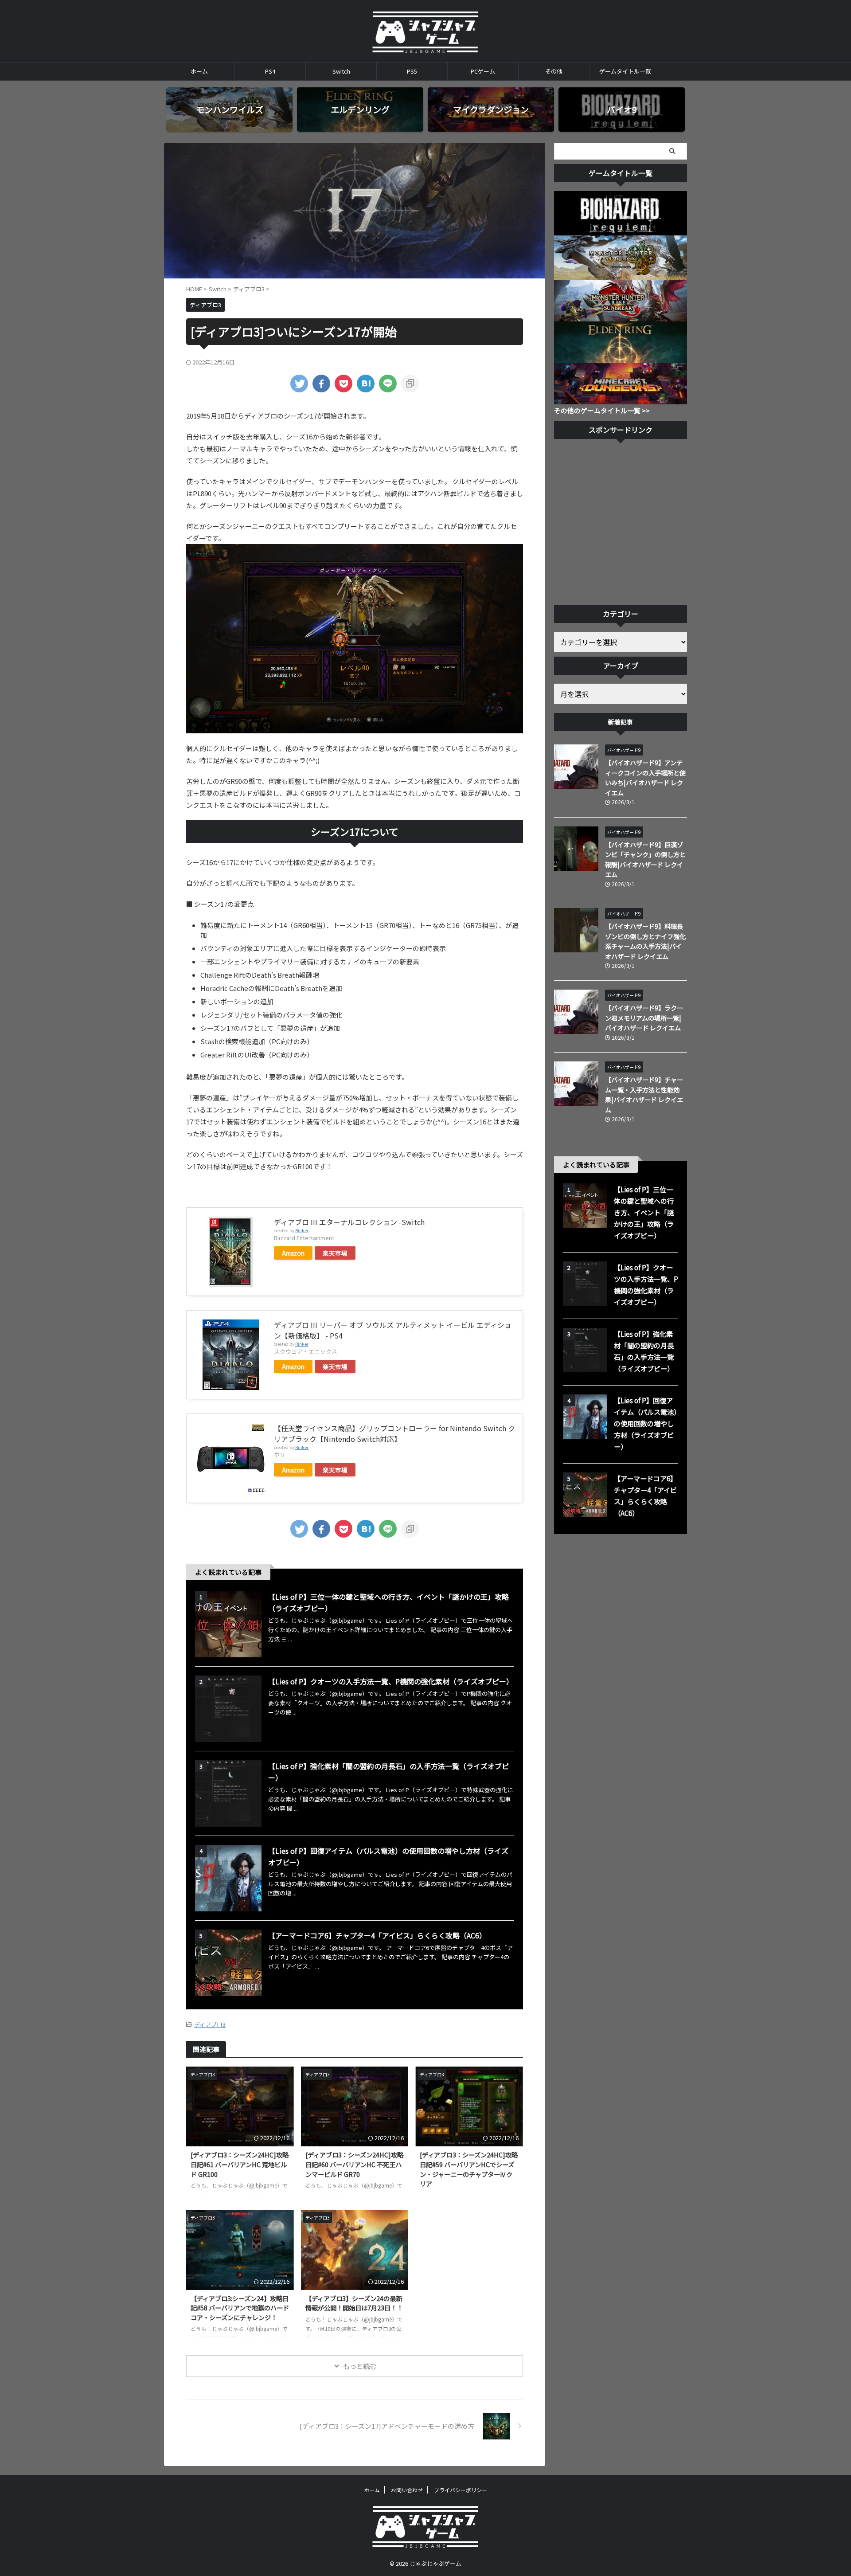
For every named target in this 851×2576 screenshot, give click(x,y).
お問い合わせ (407, 2490)
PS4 (270, 71)
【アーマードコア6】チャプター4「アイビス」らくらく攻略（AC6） (377, 1935)
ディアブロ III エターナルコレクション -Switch (349, 1222)
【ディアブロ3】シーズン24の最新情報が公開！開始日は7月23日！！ (354, 2303)
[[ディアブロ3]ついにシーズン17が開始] (366, 384)
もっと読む (360, 2366)
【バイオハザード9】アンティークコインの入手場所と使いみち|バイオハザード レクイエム (645, 777)
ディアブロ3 (210, 2024)
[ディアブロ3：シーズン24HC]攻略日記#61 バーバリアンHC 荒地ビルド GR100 (240, 2164)
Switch (341, 71)
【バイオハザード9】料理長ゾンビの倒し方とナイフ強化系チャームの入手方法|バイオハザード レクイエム (645, 941)
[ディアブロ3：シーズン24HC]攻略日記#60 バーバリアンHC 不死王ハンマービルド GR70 (354, 2164)
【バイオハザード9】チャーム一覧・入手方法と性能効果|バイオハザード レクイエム (644, 1094)
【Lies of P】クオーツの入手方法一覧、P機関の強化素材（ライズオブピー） (391, 1681)
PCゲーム (483, 71)
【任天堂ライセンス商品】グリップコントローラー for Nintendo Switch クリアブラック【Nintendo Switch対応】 (394, 1433)
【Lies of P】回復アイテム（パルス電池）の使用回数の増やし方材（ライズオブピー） (645, 1423)
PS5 (412, 71)
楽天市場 (335, 1253)
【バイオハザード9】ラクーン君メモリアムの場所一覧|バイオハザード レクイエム (644, 1018)
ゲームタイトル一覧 (625, 71)
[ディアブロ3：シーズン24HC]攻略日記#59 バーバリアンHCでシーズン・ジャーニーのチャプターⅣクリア (469, 2169)
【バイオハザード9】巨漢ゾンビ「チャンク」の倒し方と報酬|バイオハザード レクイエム (645, 859)
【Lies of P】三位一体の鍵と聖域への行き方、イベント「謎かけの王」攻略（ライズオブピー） (644, 1212)
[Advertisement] (621, 524)
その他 (554, 71)
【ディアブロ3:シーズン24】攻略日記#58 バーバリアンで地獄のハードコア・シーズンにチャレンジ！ (240, 2308)
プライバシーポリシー (461, 2490)
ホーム (199, 71)
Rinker (302, 1230)
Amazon (293, 1253)
